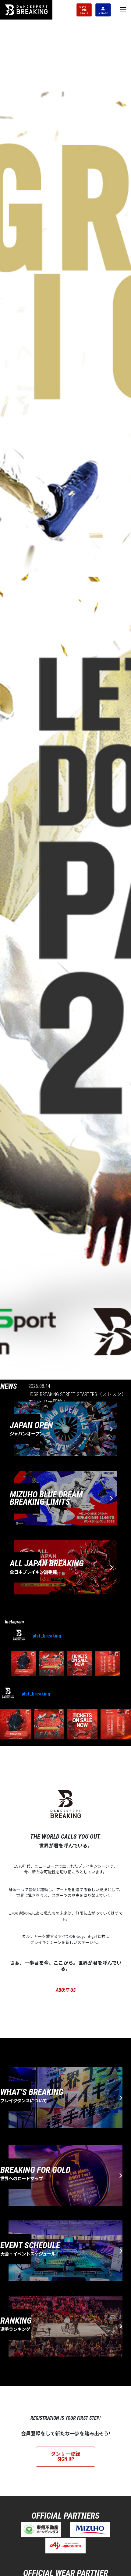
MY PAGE (103, 13)
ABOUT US (66, 1990)
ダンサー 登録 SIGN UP (84, 10)
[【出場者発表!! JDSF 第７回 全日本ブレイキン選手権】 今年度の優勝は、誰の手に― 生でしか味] (108, 1663)
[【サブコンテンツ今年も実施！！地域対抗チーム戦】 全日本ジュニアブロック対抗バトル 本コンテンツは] (51, 1663)
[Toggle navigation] (123, 10)
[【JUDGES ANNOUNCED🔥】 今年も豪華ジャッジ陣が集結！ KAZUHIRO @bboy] (24, 1663)
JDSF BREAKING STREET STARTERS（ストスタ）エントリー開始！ (76, 1398)
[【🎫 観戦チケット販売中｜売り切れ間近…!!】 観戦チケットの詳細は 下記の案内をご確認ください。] (80, 1663)
